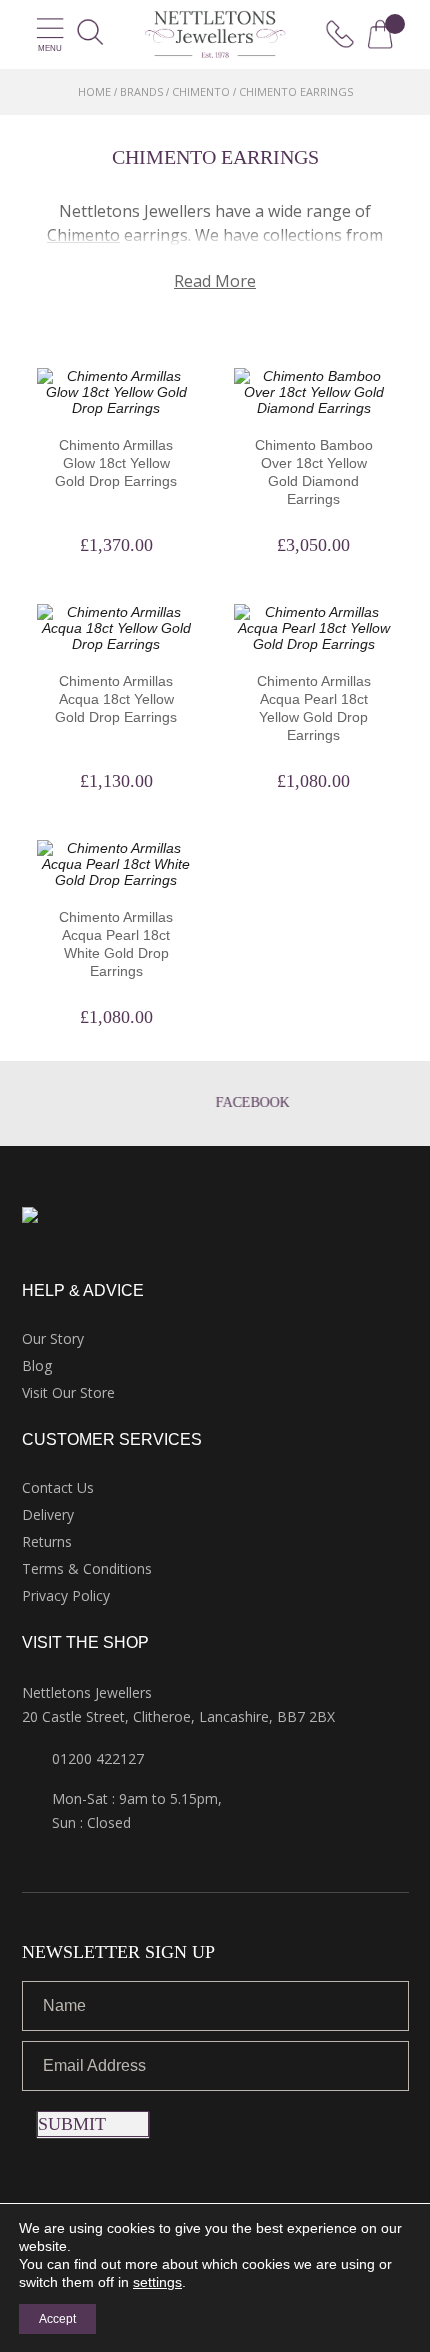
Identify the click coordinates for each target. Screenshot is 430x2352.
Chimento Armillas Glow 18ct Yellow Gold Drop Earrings (116, 463)
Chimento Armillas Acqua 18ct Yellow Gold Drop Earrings (116, 699)
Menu (50, 48)
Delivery (48, 1514)
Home (94, 91)
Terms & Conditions (87, 1568)
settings (157, 2282)
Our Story (53, 1338)
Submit (72, 2124)
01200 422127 (98, 1758)
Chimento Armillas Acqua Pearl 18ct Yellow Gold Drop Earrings (314, 708)
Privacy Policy (66, 1595)
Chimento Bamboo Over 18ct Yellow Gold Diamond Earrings (314, 472)
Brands (141, 91)
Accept (57, 2319)
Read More (215, 281)
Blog (37, 1365)
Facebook (233, 1102)
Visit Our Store (68, 1392)
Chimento (201, 91)
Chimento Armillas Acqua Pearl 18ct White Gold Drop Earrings (116, 944)
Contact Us (58, 1487)
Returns (47, 1541)
